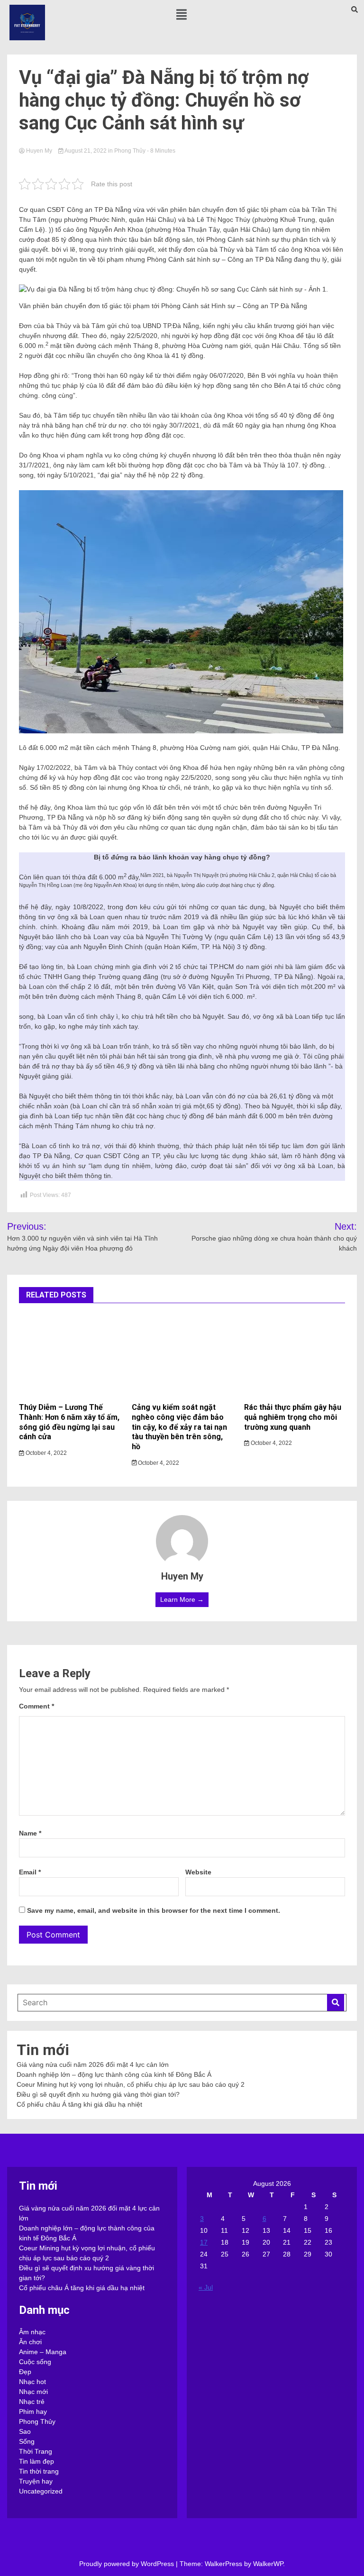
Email (30, 1872)
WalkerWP (268, 2564)
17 (204, 2242)
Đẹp (25, 2372)
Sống (27, 2441)
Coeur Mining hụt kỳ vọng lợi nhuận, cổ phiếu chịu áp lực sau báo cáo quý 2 (131, 2084)
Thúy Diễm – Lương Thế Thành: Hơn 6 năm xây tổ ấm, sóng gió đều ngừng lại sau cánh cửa (69, 1422)
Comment (36, 1706)
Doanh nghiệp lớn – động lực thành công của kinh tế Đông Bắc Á (114, 2074)
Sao (25, 2431)
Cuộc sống (35, 2362)
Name (30, 1833)
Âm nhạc (32, 2332)
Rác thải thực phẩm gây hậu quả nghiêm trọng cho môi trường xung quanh (293, 1417)
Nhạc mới (33, 2392)
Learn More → (182, 1599)
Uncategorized (41, 2491)
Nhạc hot (32, 2382)
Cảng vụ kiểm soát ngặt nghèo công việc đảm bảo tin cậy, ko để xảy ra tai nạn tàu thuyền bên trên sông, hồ (179, 1427)
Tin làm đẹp (36, 2461)
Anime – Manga (43, 2352)
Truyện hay (36, 2481)
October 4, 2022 (45, 1453)
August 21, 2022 (86, 151)
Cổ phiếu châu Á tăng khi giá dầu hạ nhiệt (79, 2104)
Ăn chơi (30, 2342)
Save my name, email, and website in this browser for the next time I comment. (154, 1910)
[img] (182, 14)
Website (198, 1872)
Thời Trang (36, 2451)
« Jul (206, 2287)
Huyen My (39, 151)
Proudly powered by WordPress (127, 2564)
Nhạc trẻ (32, 2402)
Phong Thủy (130, 151)
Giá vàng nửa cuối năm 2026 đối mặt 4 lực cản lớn (93, 2064)
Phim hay (33, 2412)
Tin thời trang (39, 2471)
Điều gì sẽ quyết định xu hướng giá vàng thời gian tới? (98, 2094)
